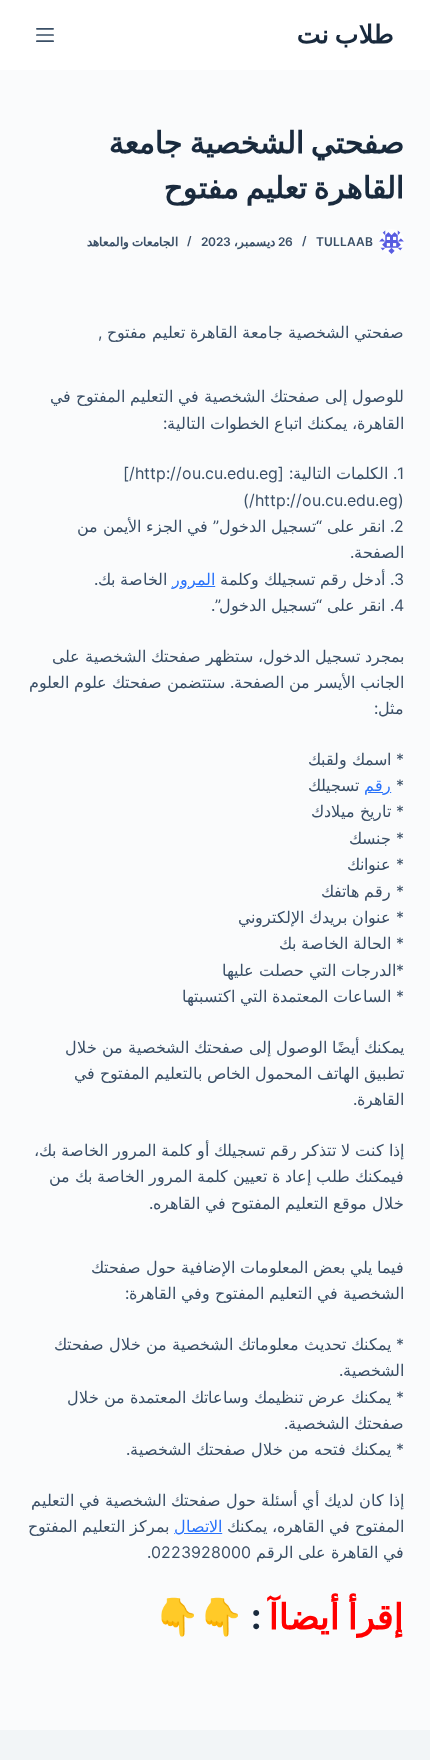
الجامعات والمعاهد (132, 241)
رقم (377, 785)
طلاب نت (345, 34)
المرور (193, 579)
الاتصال (198, 1526)
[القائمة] (45, 35)
